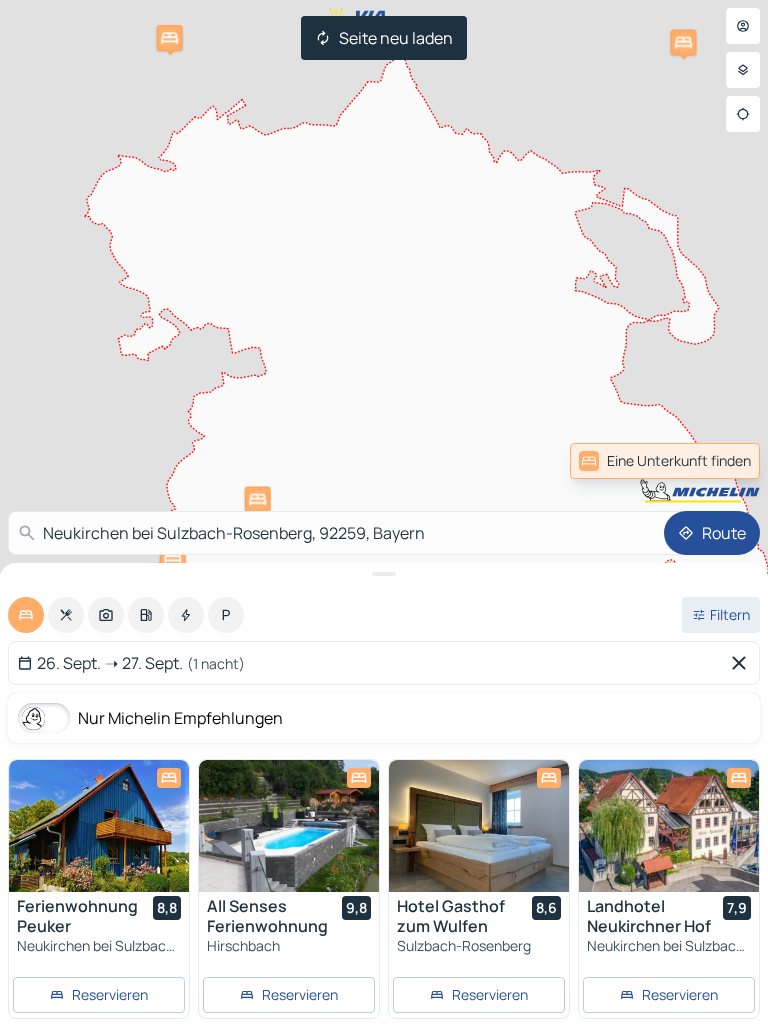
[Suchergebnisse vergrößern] (384, 574)
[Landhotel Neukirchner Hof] (669, 826)
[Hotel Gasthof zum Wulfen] (479, 826)
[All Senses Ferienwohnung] (289, 826)
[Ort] (743, 114)
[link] (716, 461)
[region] (99, 826)
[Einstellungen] (743, 70)
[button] (258, 500)
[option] (26, 615)
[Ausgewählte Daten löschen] (743, 663)
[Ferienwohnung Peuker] (99, 826)
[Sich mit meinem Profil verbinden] (743, 26)
